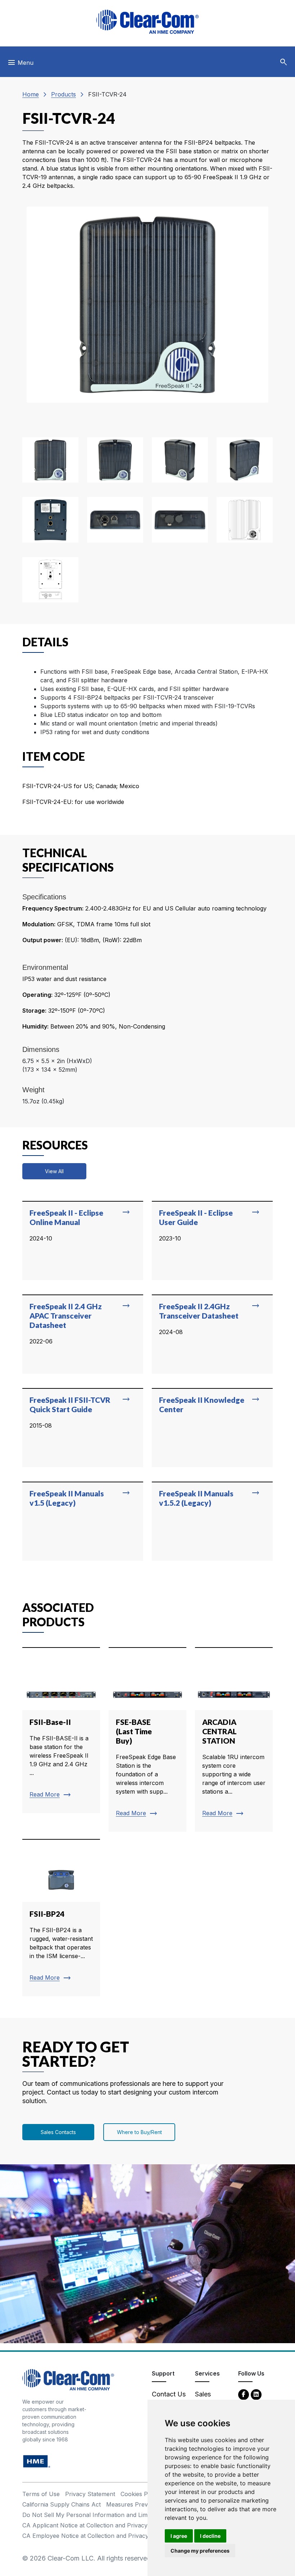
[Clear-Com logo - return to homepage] (147, 22)
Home (31, 94)
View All (54, 1171)
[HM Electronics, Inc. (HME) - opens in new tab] (37, 2461)
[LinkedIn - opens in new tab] (256, 2394)
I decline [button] (210, 2536)
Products (63, 94)
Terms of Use (41, 2494)
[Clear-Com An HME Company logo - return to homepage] (68, 2379)
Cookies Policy (140, 2494)
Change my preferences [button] (200, 2551)
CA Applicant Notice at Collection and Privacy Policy (94, 2525)
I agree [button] (179, 2536)
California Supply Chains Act (62, 2504)
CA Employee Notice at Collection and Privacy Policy (95, 2536)
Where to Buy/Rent (139, 2132)
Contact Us (169, 2394)
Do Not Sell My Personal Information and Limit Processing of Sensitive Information (136, 2515)
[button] (283, 62)
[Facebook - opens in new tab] (244, 2394)
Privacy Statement (90, 2494)
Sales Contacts (58, 2132)
